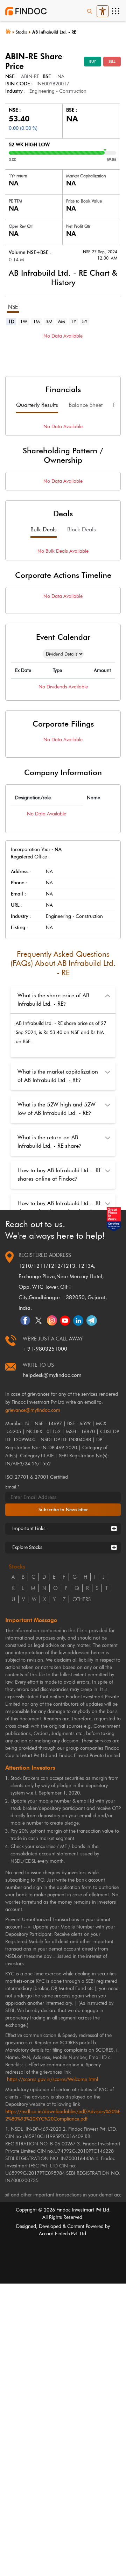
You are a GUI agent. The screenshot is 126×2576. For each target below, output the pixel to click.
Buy (93, 61)
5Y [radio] (85, 322)
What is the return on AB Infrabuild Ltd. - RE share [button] (49, 1142)
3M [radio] (49, 322)
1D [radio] (11, 322)
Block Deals (82, 529)
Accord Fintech (54, 2234)
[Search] (90, 11)
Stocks (21, 32)
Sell (112, 61)
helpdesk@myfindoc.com (52, 1375)
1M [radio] (36, 322)
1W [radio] (24, 322)
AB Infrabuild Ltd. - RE (54, 32)
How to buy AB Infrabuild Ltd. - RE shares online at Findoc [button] (59, 1174)
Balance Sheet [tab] (86, 405)
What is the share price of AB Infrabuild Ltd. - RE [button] (53, 1000)
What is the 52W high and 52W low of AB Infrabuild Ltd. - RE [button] (57, 1109)
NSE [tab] (13, 307)
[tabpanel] (63, 346)
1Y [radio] (73, 322)
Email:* (12, 1487)
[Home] (10, 31)
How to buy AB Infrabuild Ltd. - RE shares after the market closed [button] (59, 1207)
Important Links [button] (29, 1528)
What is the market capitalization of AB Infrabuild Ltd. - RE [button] (58, 1076)
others (82, 1599)
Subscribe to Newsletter (63, 1509)
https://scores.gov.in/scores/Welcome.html (52, 2079)
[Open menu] (115, 11)
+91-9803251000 (45, 1349)
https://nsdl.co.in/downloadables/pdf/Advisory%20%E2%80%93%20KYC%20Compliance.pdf (63, 2115)
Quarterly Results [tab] (37, 405)
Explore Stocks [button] (27, 1547)
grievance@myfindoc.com (33, 1410)
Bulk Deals (44, 529)
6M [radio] (62, 322)
